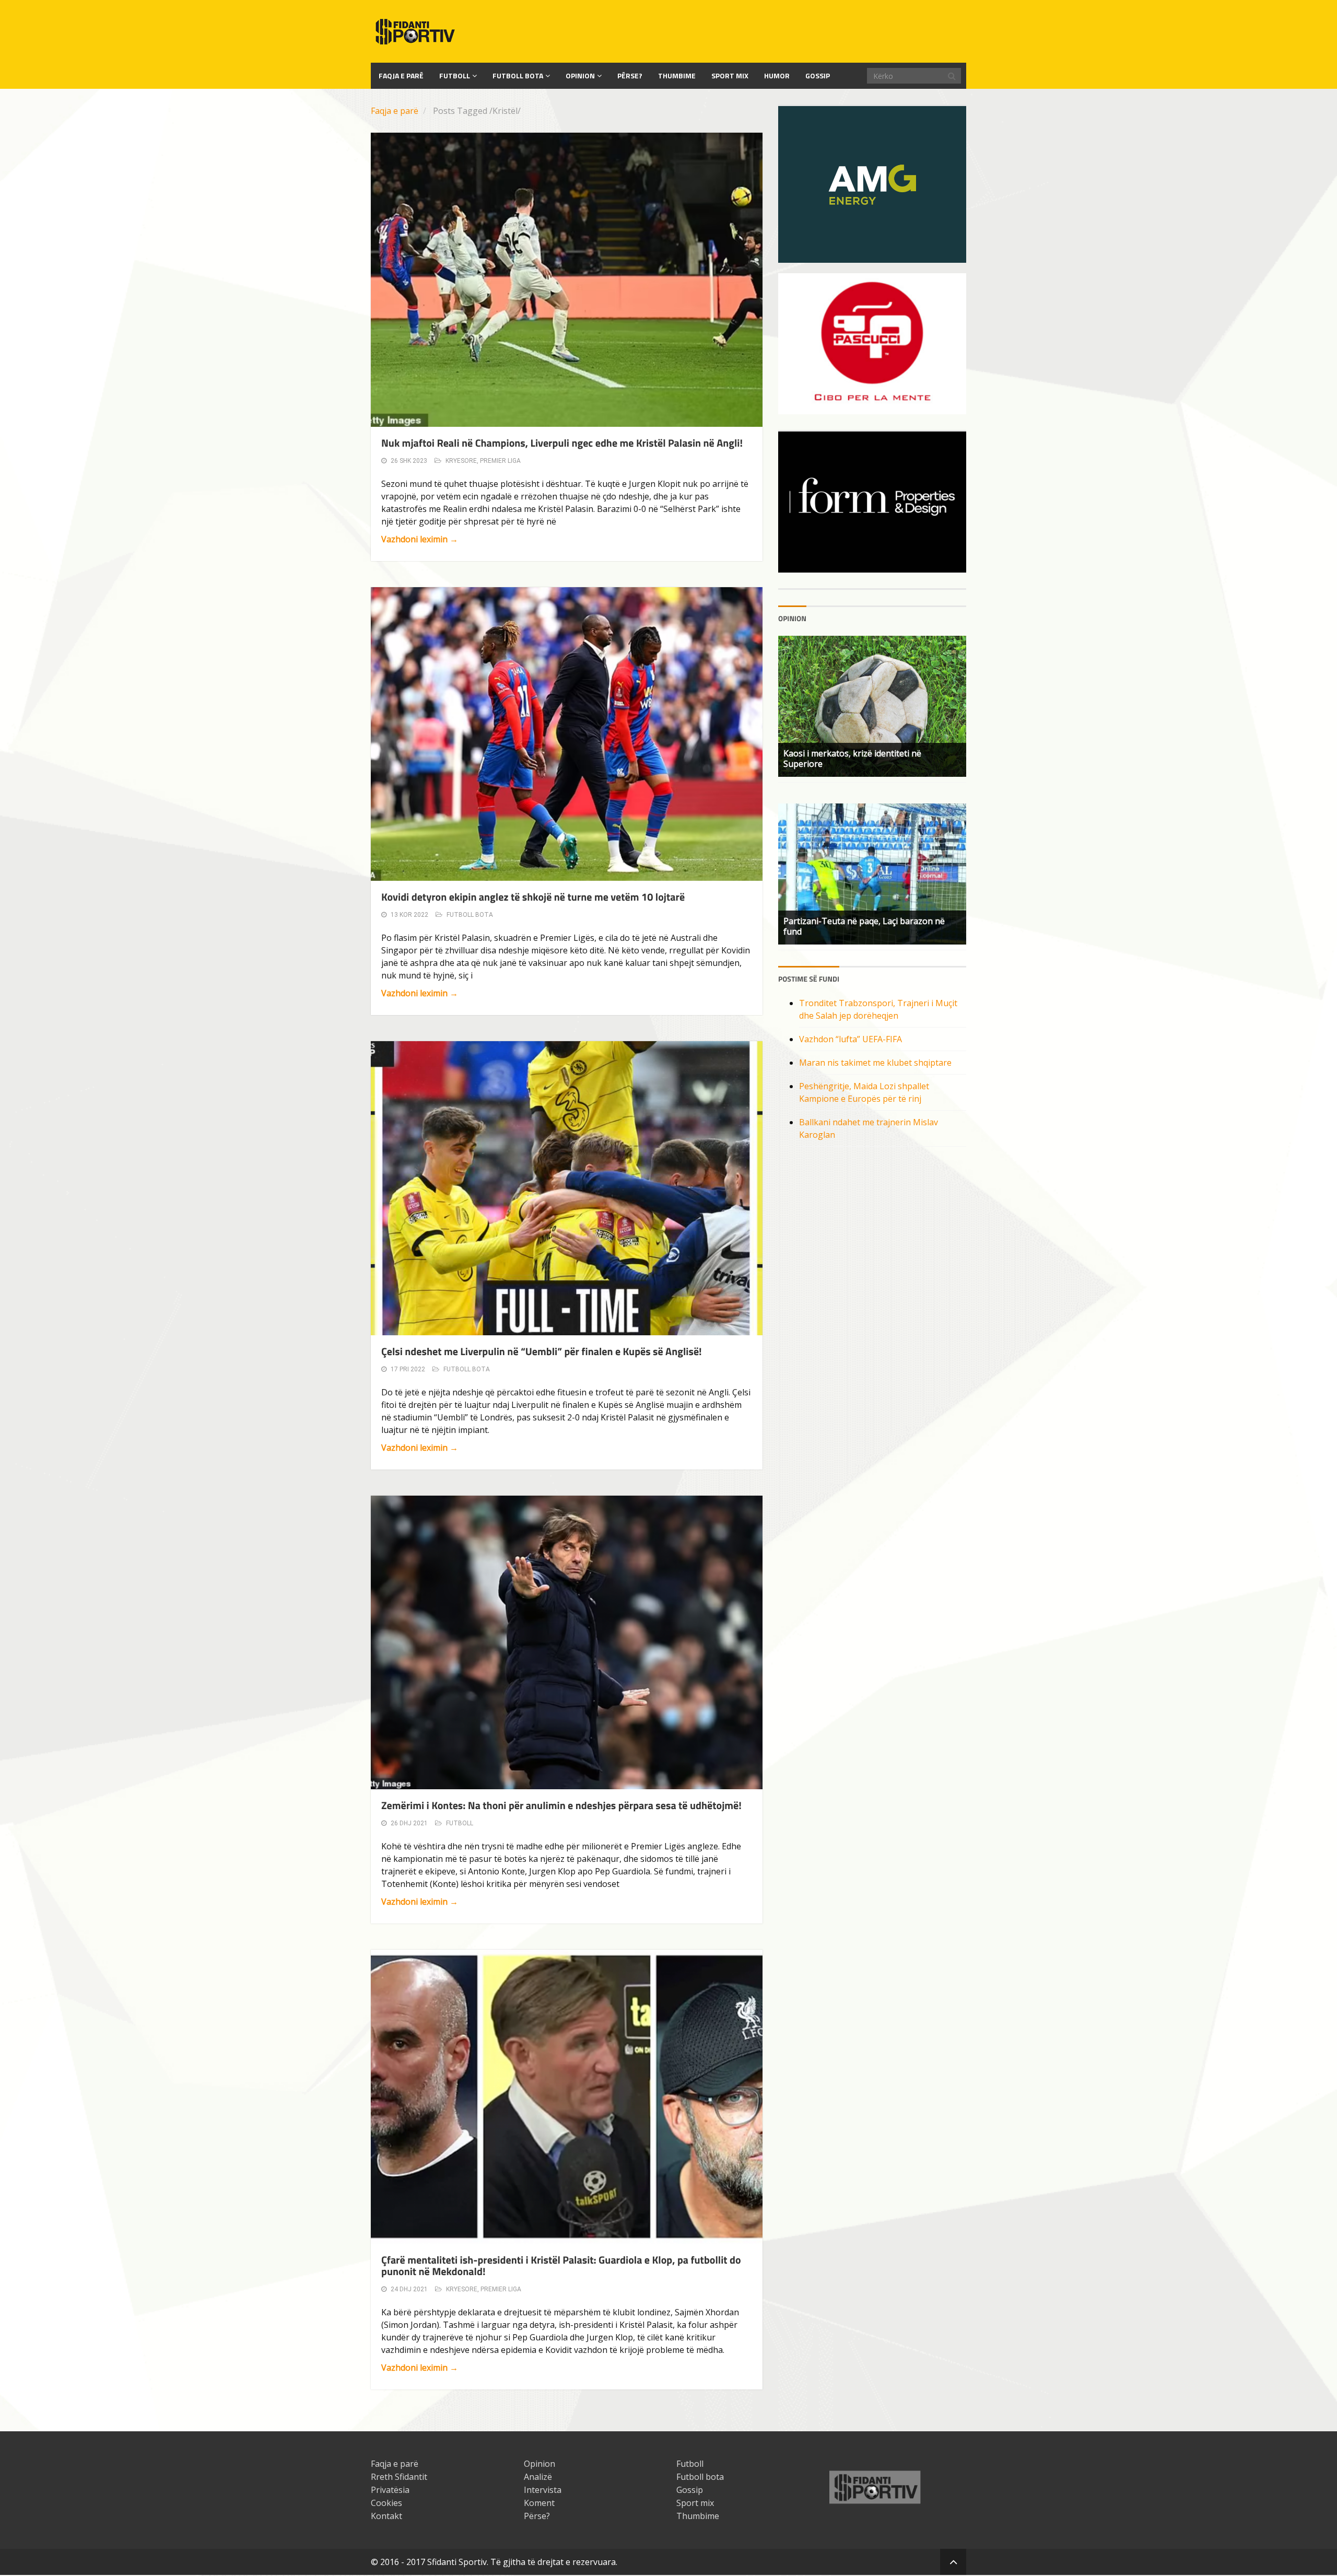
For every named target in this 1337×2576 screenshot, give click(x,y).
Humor (777, 75)
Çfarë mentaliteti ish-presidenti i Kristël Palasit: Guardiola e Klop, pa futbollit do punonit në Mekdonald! (561, 2265)
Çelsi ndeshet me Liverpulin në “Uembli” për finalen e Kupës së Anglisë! (542, 1351)
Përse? (630, 75)
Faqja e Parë (401, 75)
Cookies (386, 2503)
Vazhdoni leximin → (420, 539)
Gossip (818, 75)
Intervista (543, 2490)
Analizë (538, 2477)
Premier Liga (500, 461)
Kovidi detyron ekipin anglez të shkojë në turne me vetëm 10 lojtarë (533, 897)
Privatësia (390, 2490)
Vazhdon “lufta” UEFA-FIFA (851, 1039)
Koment (539, 2503)
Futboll (455, 75)
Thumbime (677, 75)
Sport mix (730, 75)
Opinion (580, 75)
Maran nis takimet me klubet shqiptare (875, 1063)
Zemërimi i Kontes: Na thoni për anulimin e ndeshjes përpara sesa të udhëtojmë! (561, 1805)
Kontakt (386, 2516)
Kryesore (461, 461)
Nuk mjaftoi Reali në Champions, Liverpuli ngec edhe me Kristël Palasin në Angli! (562, 443)
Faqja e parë (395, 111)
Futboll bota (518, 75)
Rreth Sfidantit (399, 2477)
